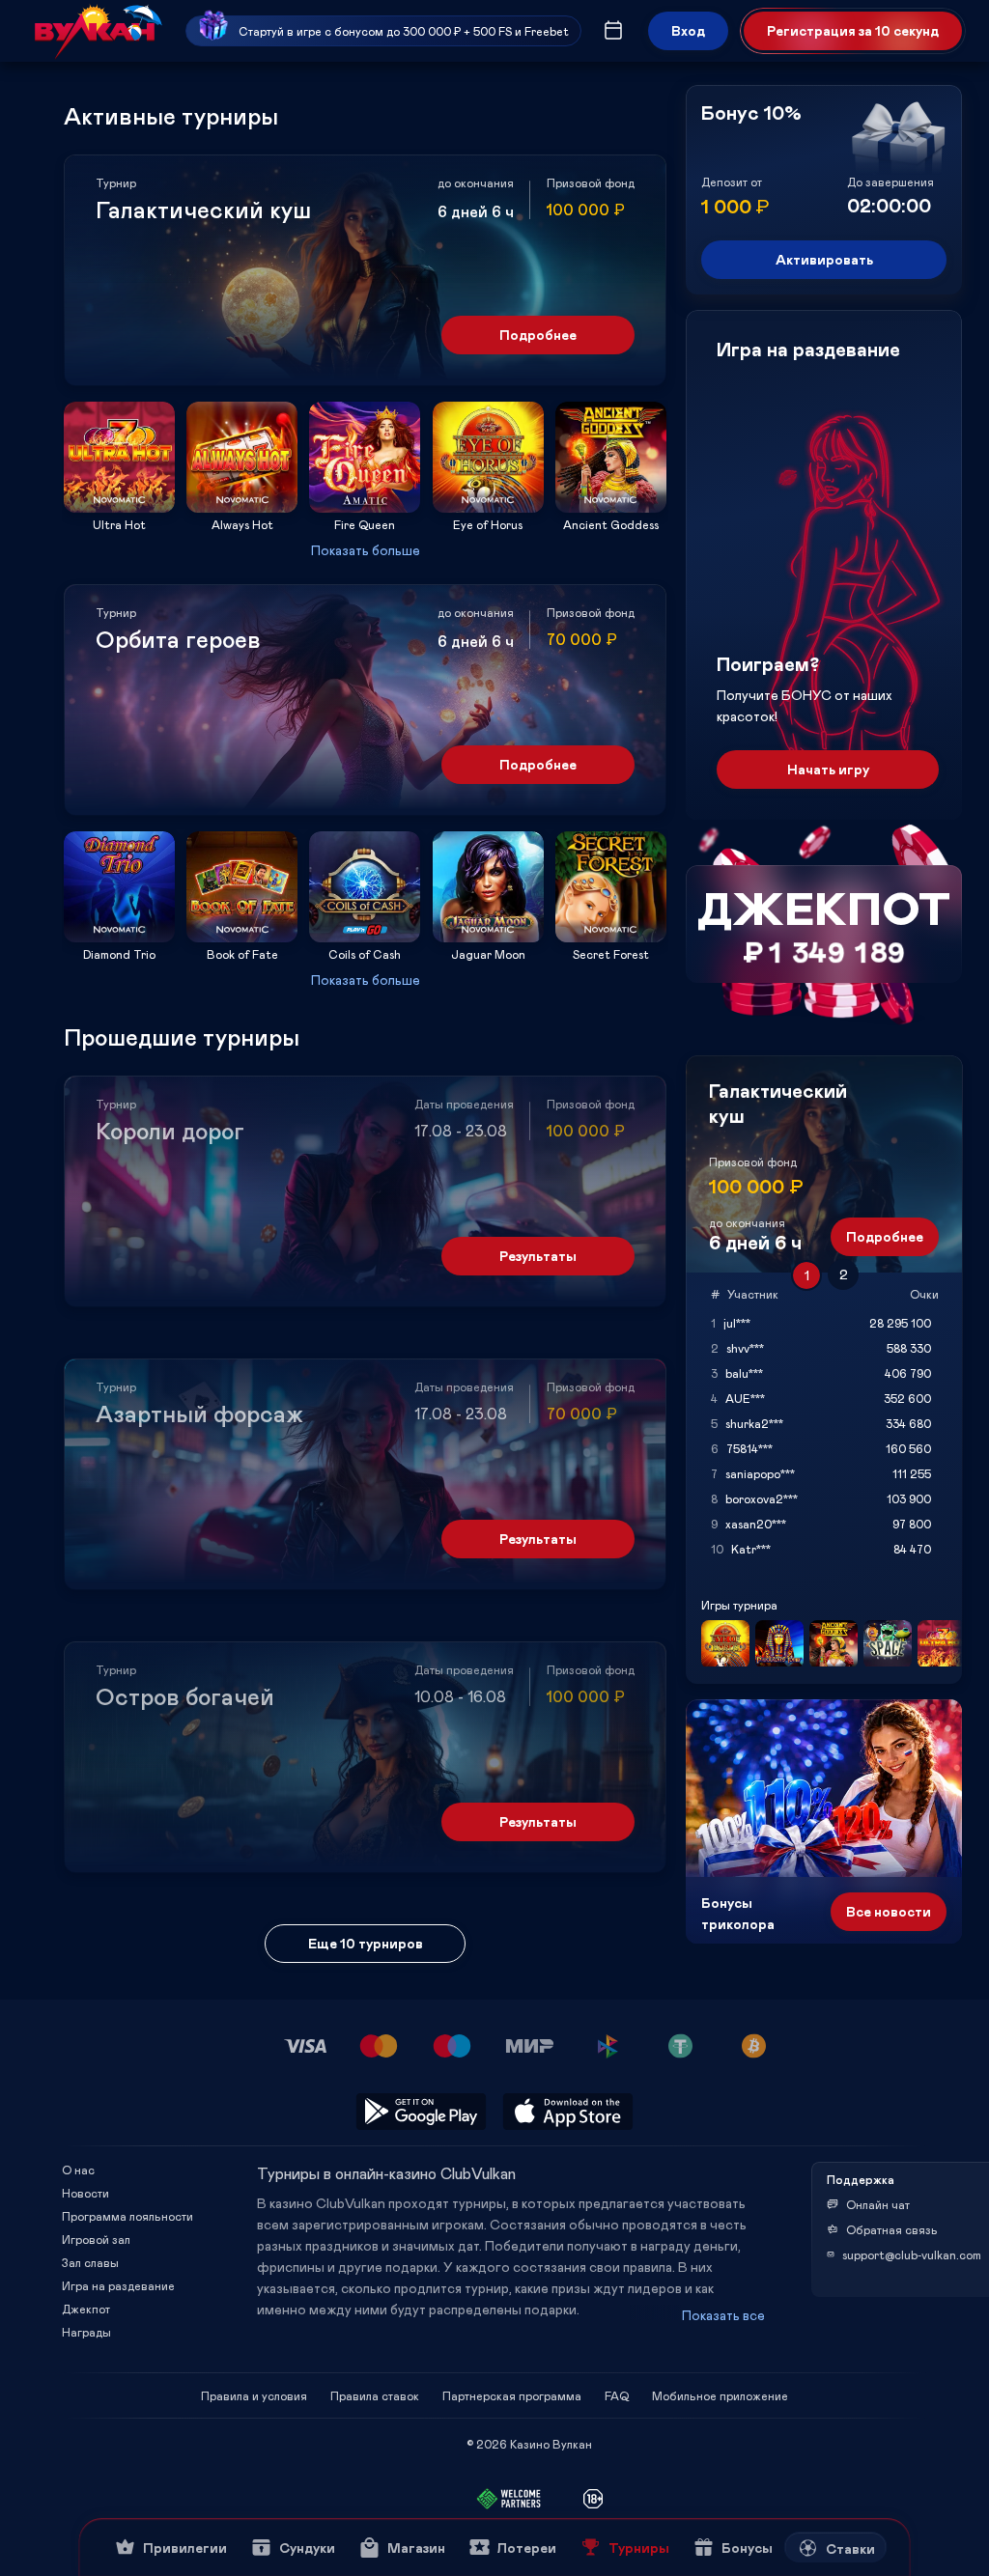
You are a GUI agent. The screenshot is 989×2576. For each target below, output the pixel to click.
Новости (85, 2193)
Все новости (889, 1911)
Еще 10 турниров (366, 1943)
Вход (688, 30)
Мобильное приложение (720, 2395)
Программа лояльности (127, 2216)
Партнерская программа (512, 2395)
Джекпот (86, 2309)
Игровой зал (96, 2239)
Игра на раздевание (118, 2285)
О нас (78, 2170)
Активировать (824, 259)
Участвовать (120, 506)
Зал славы (90, 2262)
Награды (86, 2332)
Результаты (538, 1256)
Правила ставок (375, 2395)
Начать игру (828, 769)
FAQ (617, 2395)
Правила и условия (254, 2395)
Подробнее (538, 335)
